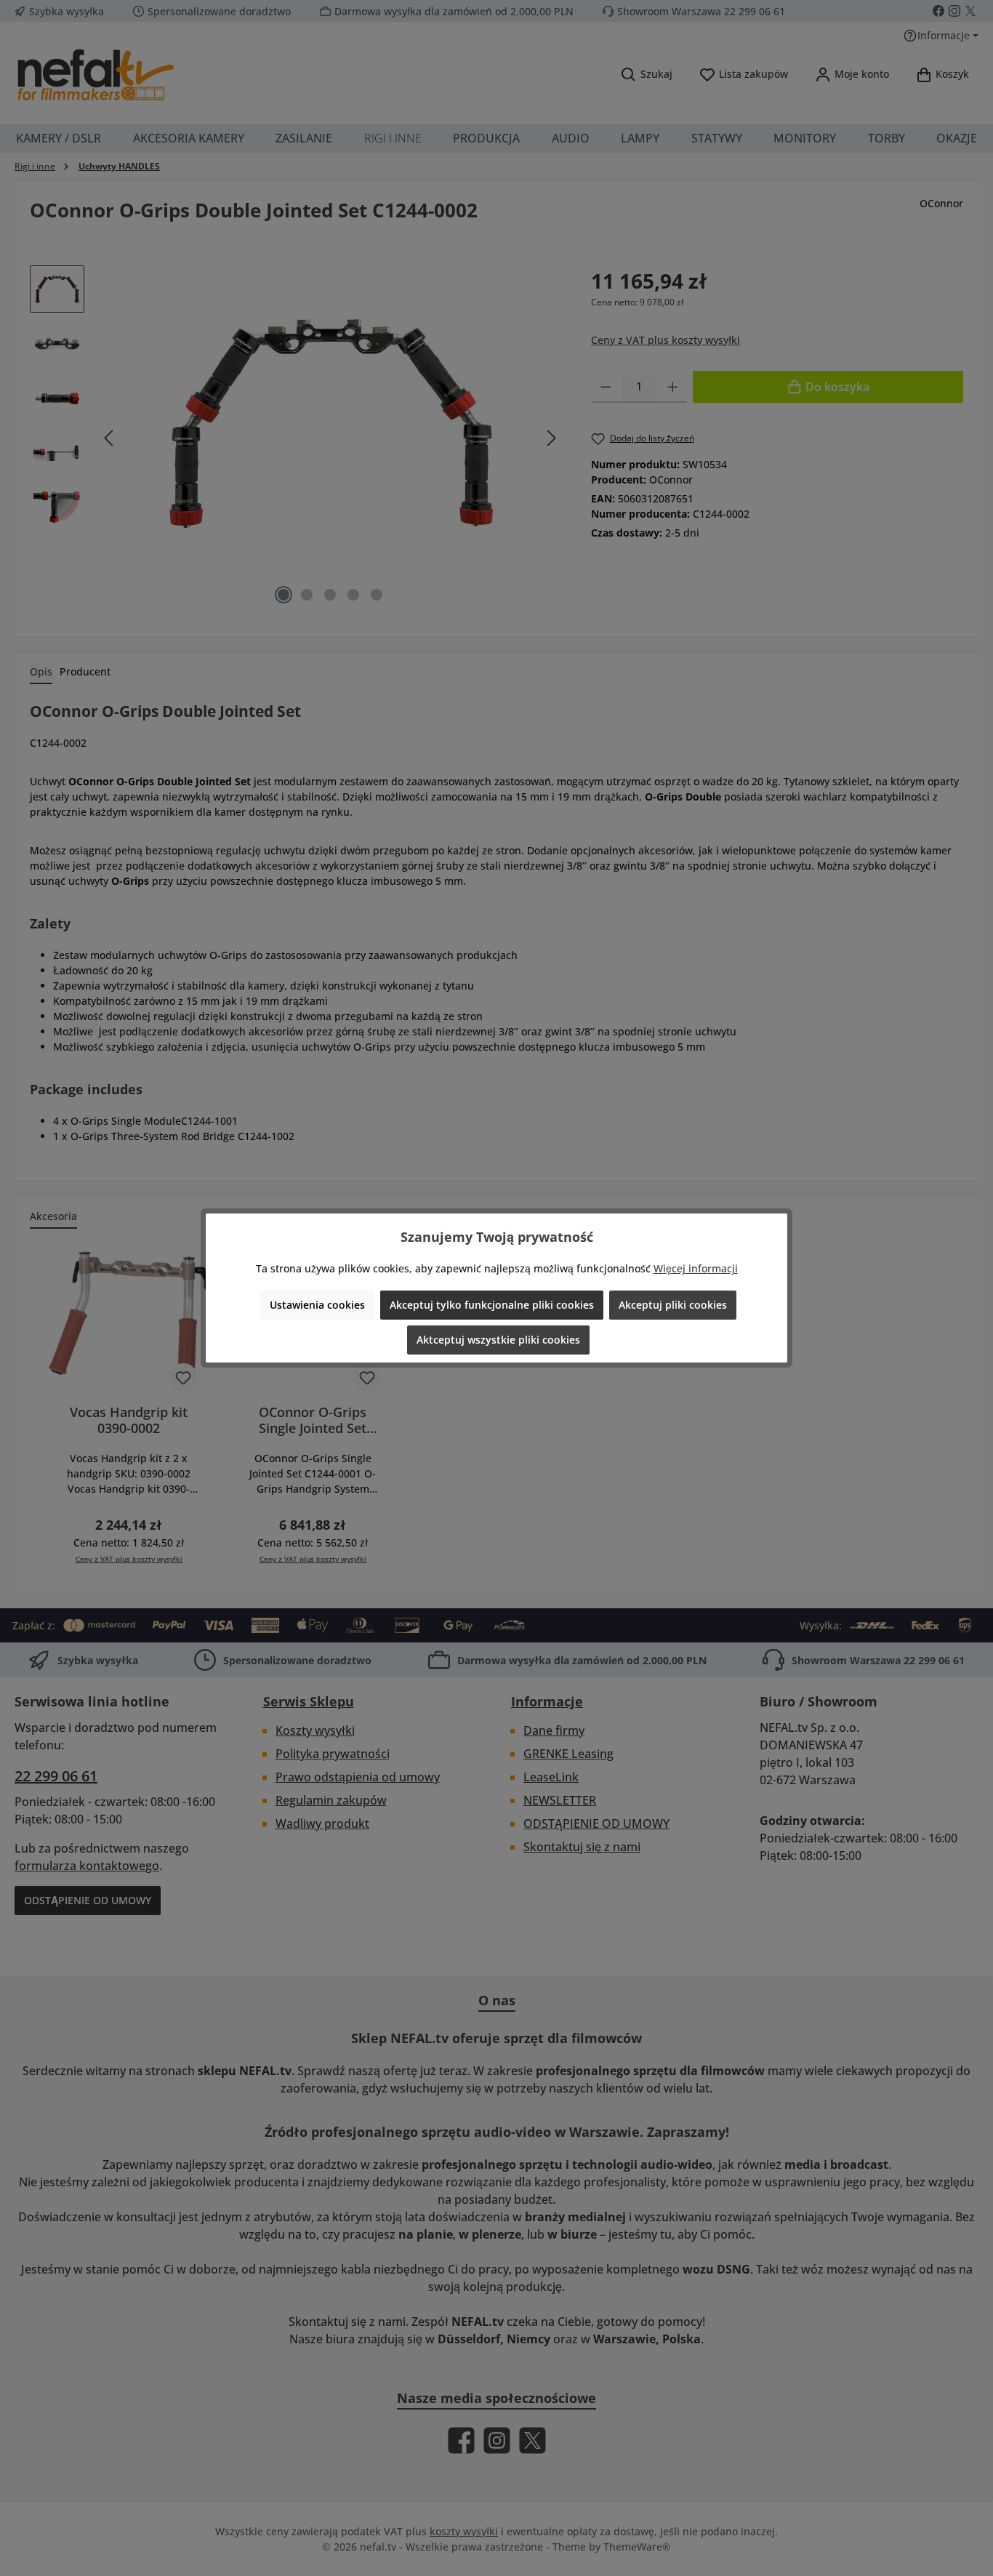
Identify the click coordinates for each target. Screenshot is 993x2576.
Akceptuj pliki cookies (673, 1305)
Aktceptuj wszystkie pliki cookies (498, 1340)
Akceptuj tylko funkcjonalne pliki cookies (492, 1305)
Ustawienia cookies (317, 1305)
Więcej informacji (696, 1268)
